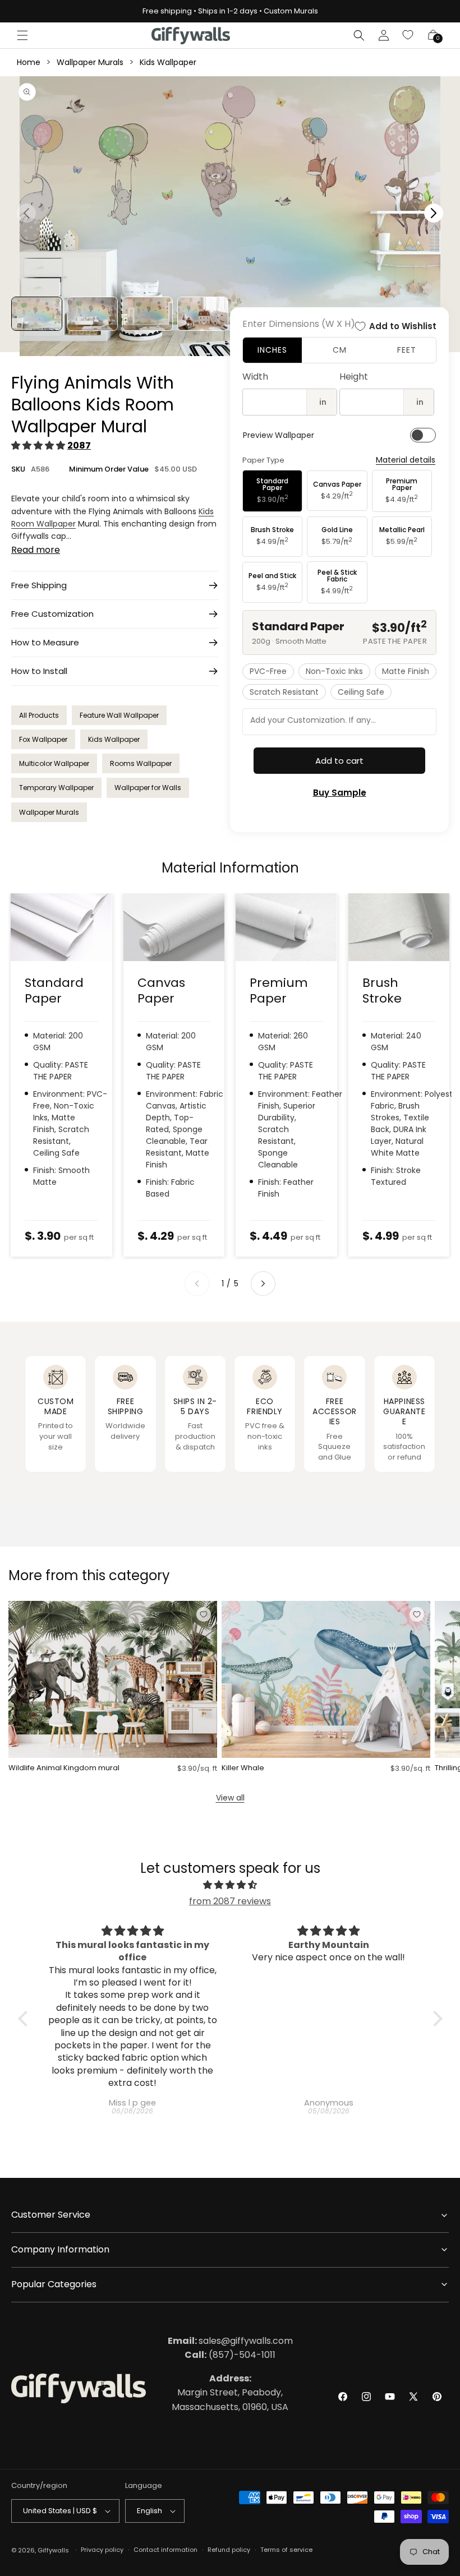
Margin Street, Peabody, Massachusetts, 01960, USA (230, 2393)
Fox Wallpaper (43, 739)
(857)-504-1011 (230, 2355)
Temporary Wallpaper (56, 788)
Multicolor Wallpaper (54, 763)
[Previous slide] (197, 1284)
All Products (39, 715)
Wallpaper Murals (90, 62)
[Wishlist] (408, 35)
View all (230, 1798)
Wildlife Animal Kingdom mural (64, 1768)
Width (255, 377)
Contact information (165, 2550)
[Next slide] (263, 1284)
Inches (272, 350)
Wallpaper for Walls (148, 788)
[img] (230, 1885)
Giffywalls (53, 2550)
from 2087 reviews (230, 1901)
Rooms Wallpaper (141, 763)
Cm (340, 350)
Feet (407, 350)
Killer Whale (243, 1768)
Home (29, 62)
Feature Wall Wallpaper (119, 715)
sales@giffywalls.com (230, 2341)
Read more (36, 550)
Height (354, 377)
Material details (406, 460)
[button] (22, 35)
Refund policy (229, 2550)
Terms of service (286, 2550)
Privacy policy (102, 2550)
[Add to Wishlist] (204, 1614)
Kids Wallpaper (168, 62)
